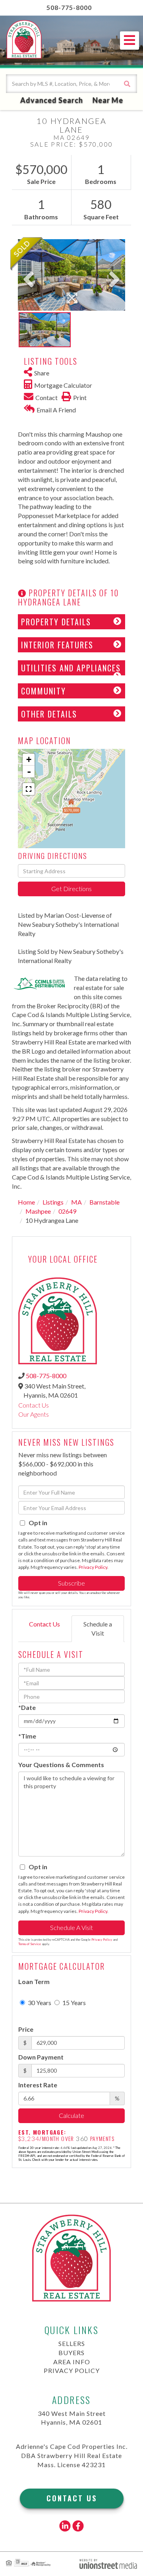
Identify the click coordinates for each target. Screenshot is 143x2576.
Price (26, 2029)
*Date (27, 1707)
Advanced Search (52, 100)
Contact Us (34, 1405)
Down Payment (41, 2057)
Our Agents (34, 1414)
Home (26, 1202)
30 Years (39, 2003)
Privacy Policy (93, 1567)
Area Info (72, 2362)
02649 (67, 1211)
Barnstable (104, 1202)
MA (76, 1202)
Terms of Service (30, 1944)
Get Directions (71, 889)
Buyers (71, 2353)
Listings (53, 1202)
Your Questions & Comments (61, 1765)
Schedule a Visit (98, 1628)
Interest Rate (38, 2085)
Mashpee (38, 1211)
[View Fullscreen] (29, 789)
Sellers (72, 2343)
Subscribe (71, 1583)
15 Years (73, 2003)
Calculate (71, 2115)
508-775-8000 (69, 7)
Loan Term (34, 1981)
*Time (27, 1736)
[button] (127, 84)
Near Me (108, 100)
